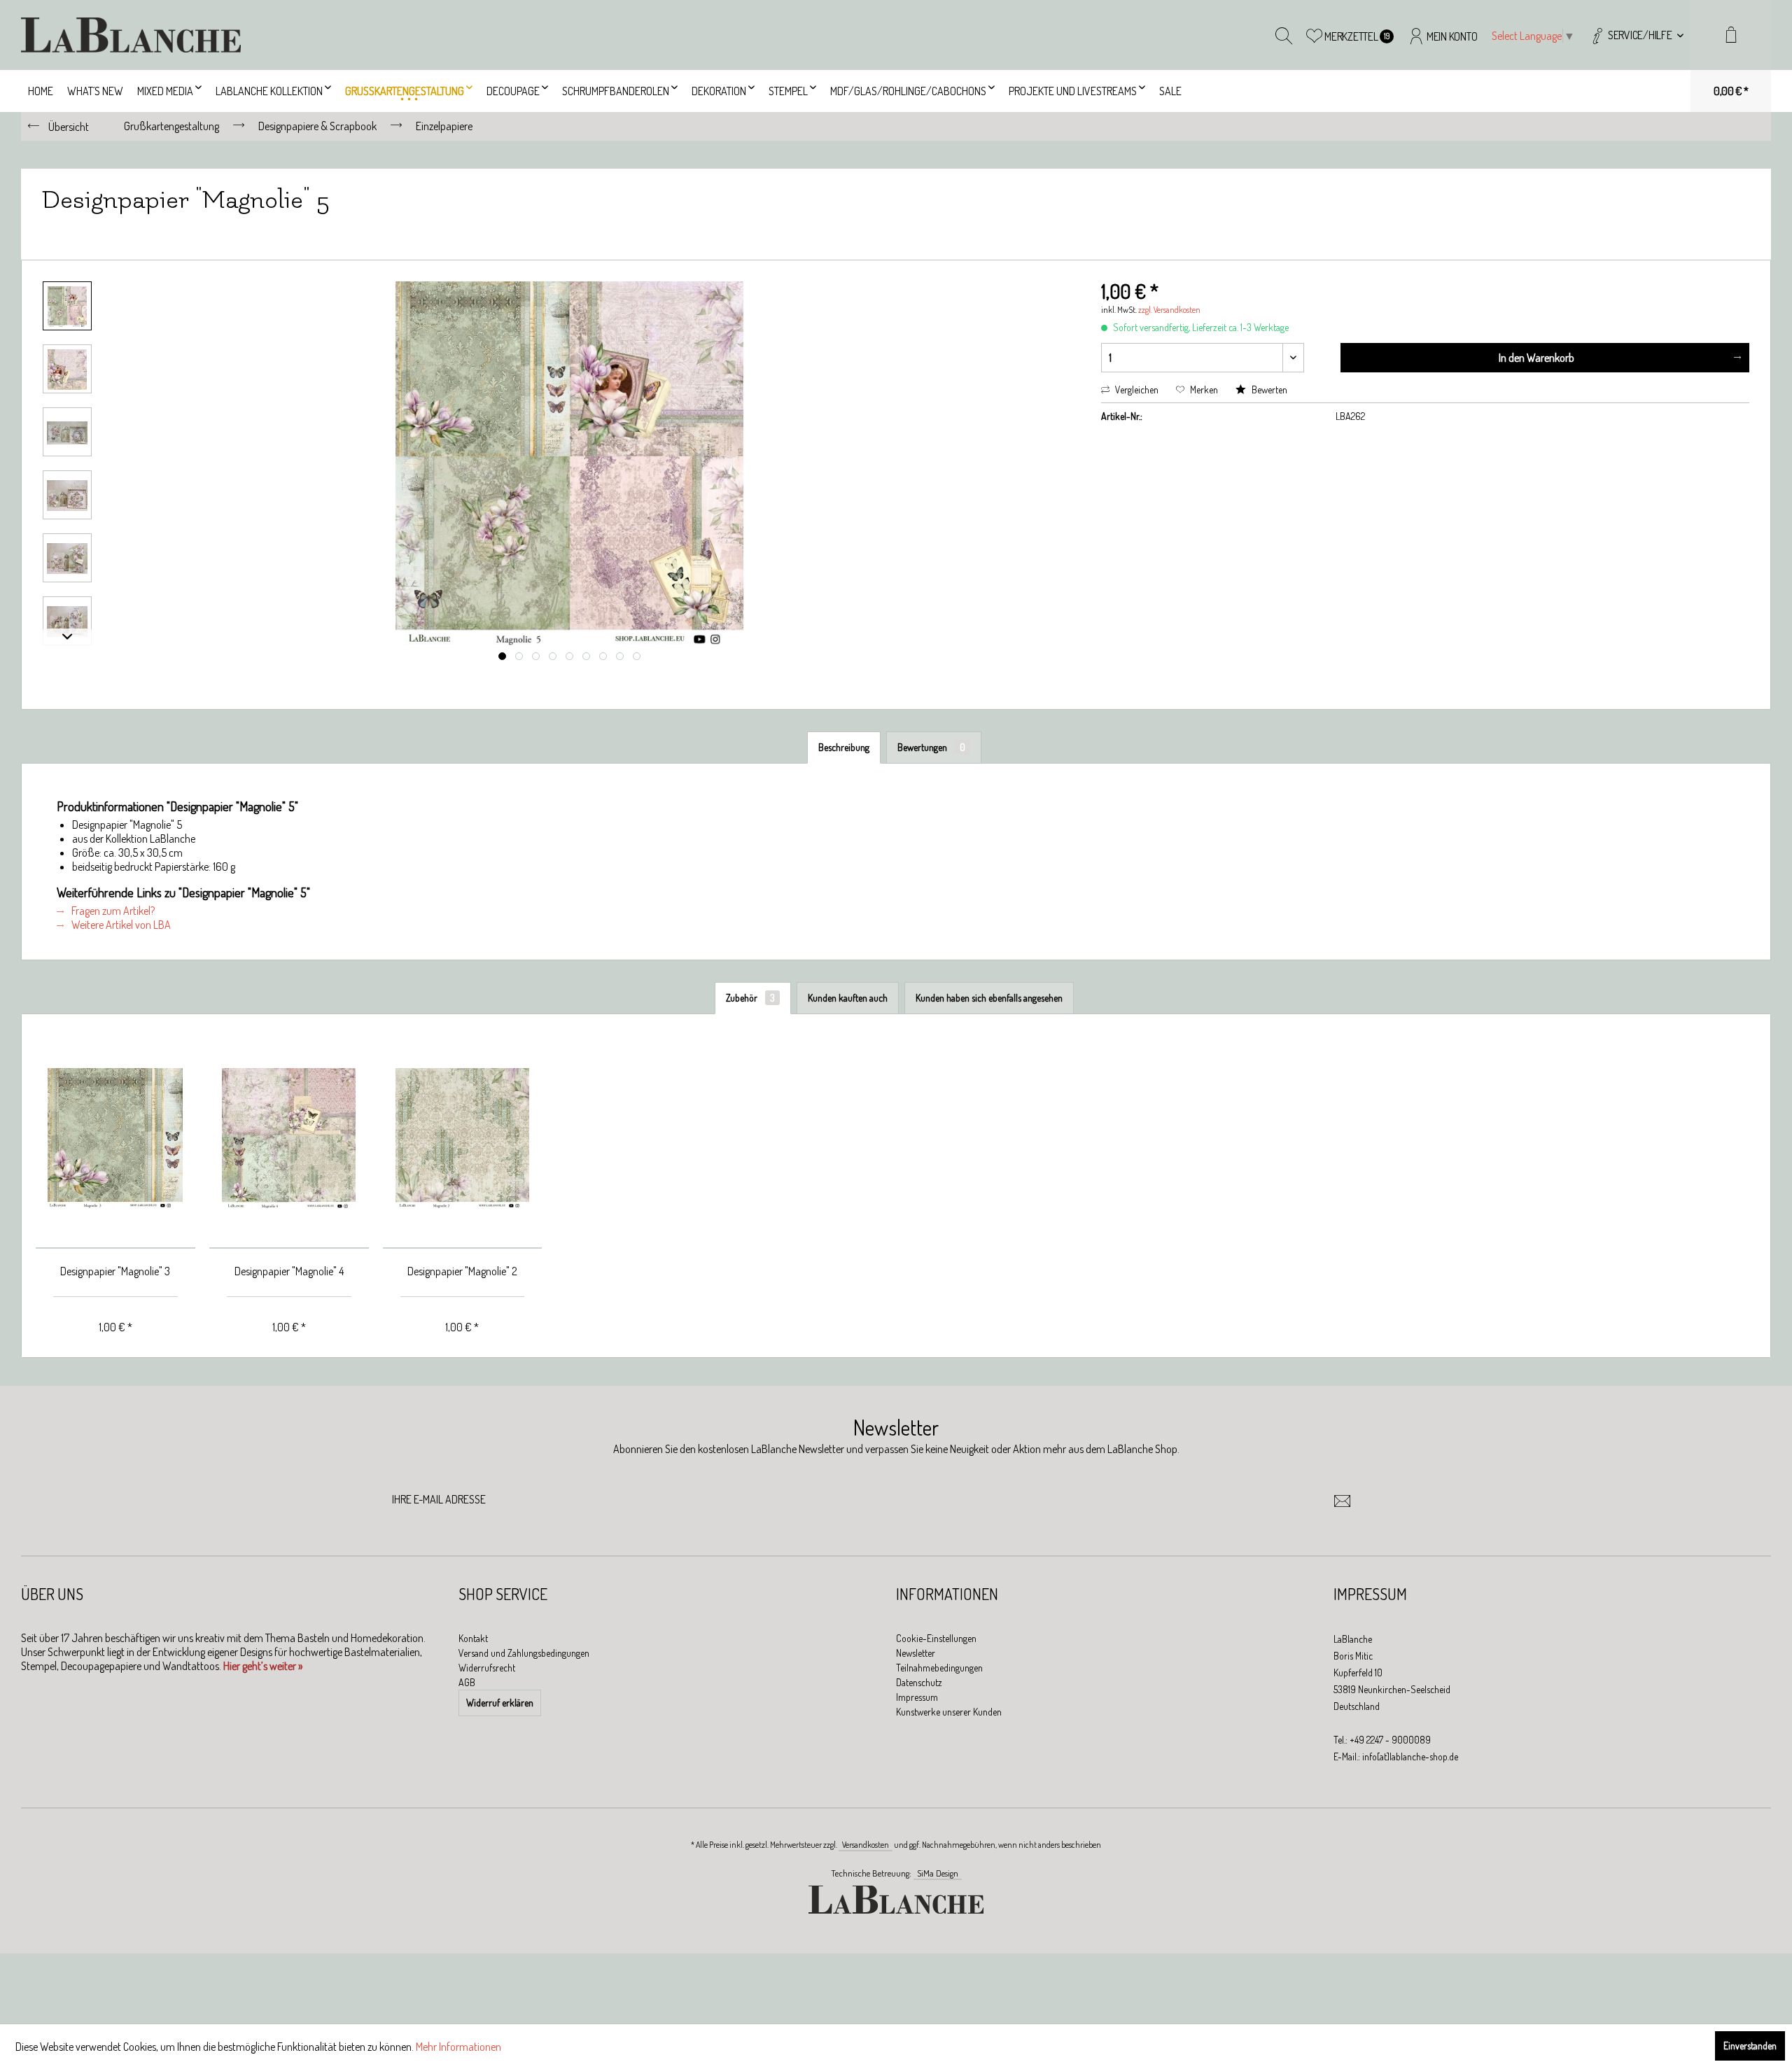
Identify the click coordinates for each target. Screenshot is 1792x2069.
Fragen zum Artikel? (112, 911)
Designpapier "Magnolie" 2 (462, 1271)
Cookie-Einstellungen (936, 1638)
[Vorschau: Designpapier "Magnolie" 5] (67, 306)
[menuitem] (1636, 35)
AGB (467, 1682)
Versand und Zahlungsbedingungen (524, 1653)
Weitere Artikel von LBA (120, 925)
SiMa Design (938, 1873)
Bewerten (1268, 390)
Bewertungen (931, 747)
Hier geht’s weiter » (263, 1666)
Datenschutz (919, 1682)
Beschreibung (844, 747)
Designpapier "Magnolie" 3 (115, 1271)
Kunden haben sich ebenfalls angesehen (989, 998)
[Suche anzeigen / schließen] (1284, 35)
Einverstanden (1750, 2046)
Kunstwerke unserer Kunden (949, 1712)
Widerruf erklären (500, 1703)
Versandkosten (866, 1845)
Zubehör (750, 998)
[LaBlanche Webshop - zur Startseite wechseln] (131, 35)
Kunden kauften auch (848, 998)
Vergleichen (1136, 390)
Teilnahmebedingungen (939, 1668)
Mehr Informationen (458, 2047)
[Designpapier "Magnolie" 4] (289, 1138)
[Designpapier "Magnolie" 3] (115, 1138)
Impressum (917, 1697)
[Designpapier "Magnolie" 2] (463, 1138)
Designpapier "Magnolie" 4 (289, 1271)
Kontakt (473, 1638)
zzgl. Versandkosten (1169, 310)
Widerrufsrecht (487, 1668)
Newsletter (916, 1653)
